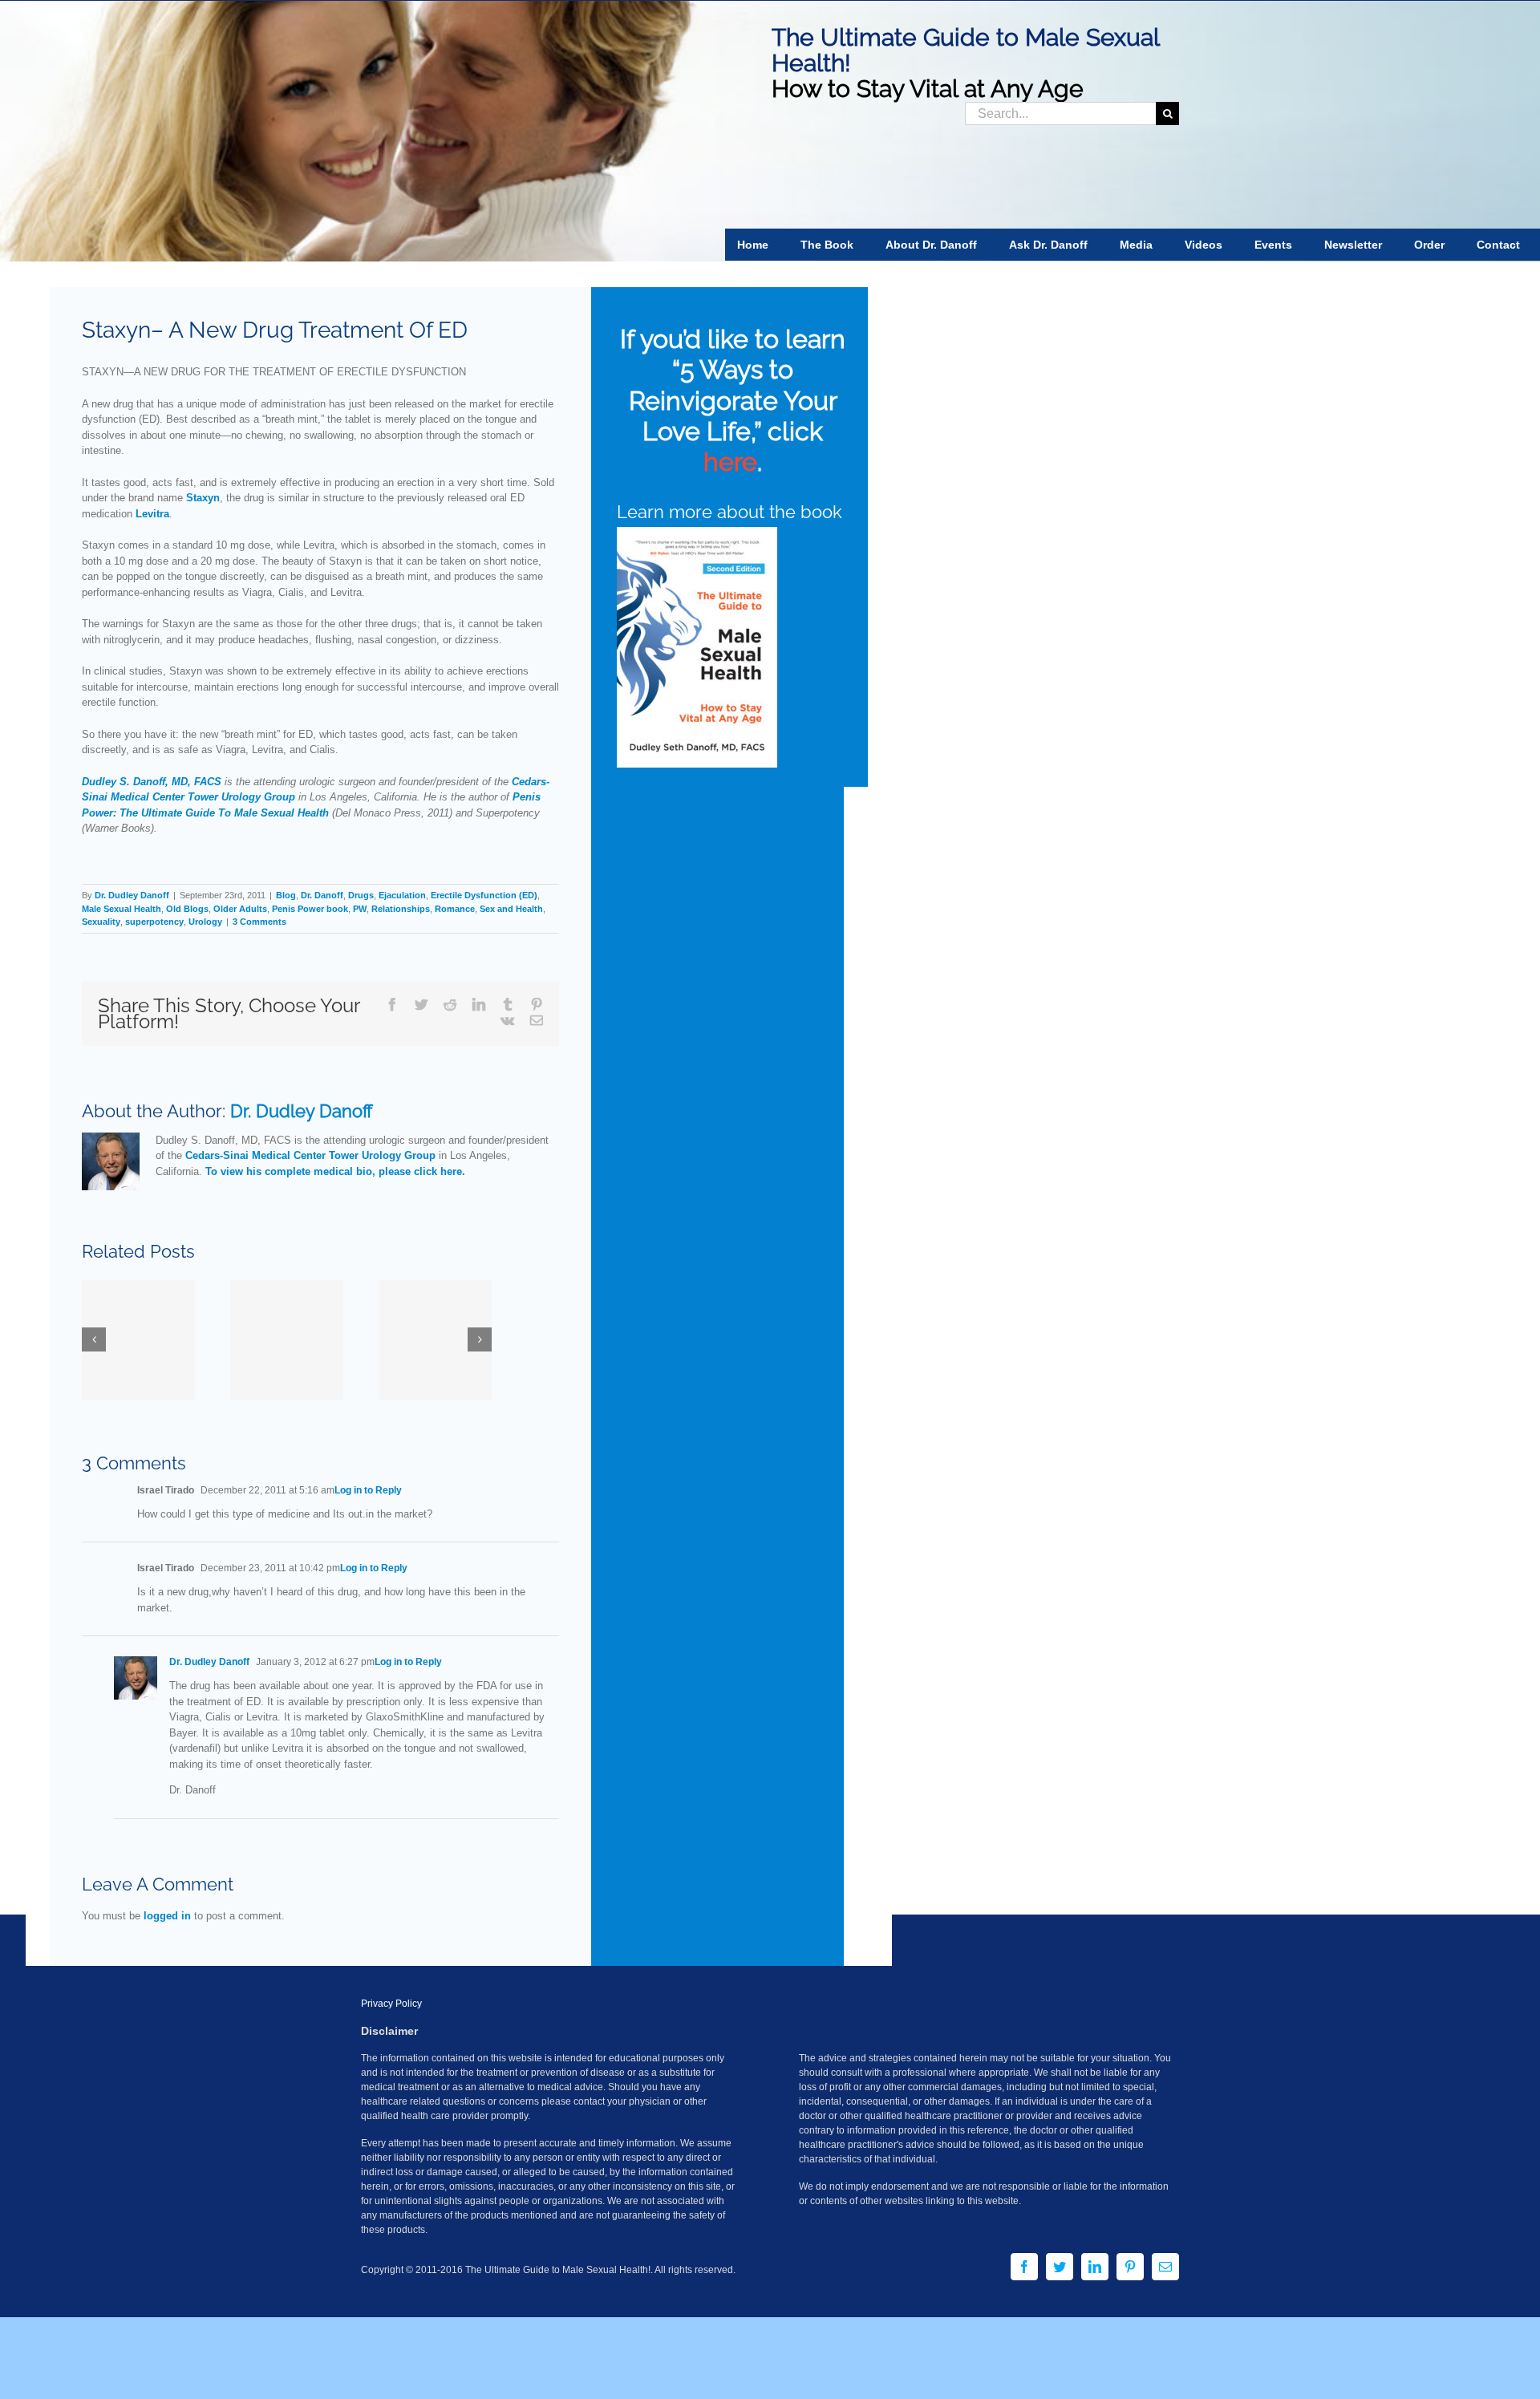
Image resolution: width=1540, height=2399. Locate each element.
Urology (205, 922)
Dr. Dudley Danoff (132, 895)
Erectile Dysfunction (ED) (484, 895)
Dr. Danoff (322, 895)
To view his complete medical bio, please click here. (335, 1171)
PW (360, 909)
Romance (455, 909)
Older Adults (240, 909)
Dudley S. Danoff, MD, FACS (152, 782)
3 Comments (259, 922)
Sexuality (101, 922)
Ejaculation (402, 895)
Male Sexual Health (122, 909)
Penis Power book (310, 909)
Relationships (401, 909)
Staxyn (203, 498)
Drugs (361, 895)
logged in (167, 1916)
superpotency (154, 922)
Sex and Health (511, 909)
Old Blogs (187, 909)
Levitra (152, 514)
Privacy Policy (391, 2004)
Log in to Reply (368, 1490)
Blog (286, 895)
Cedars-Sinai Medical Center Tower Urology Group (310, 1155)
